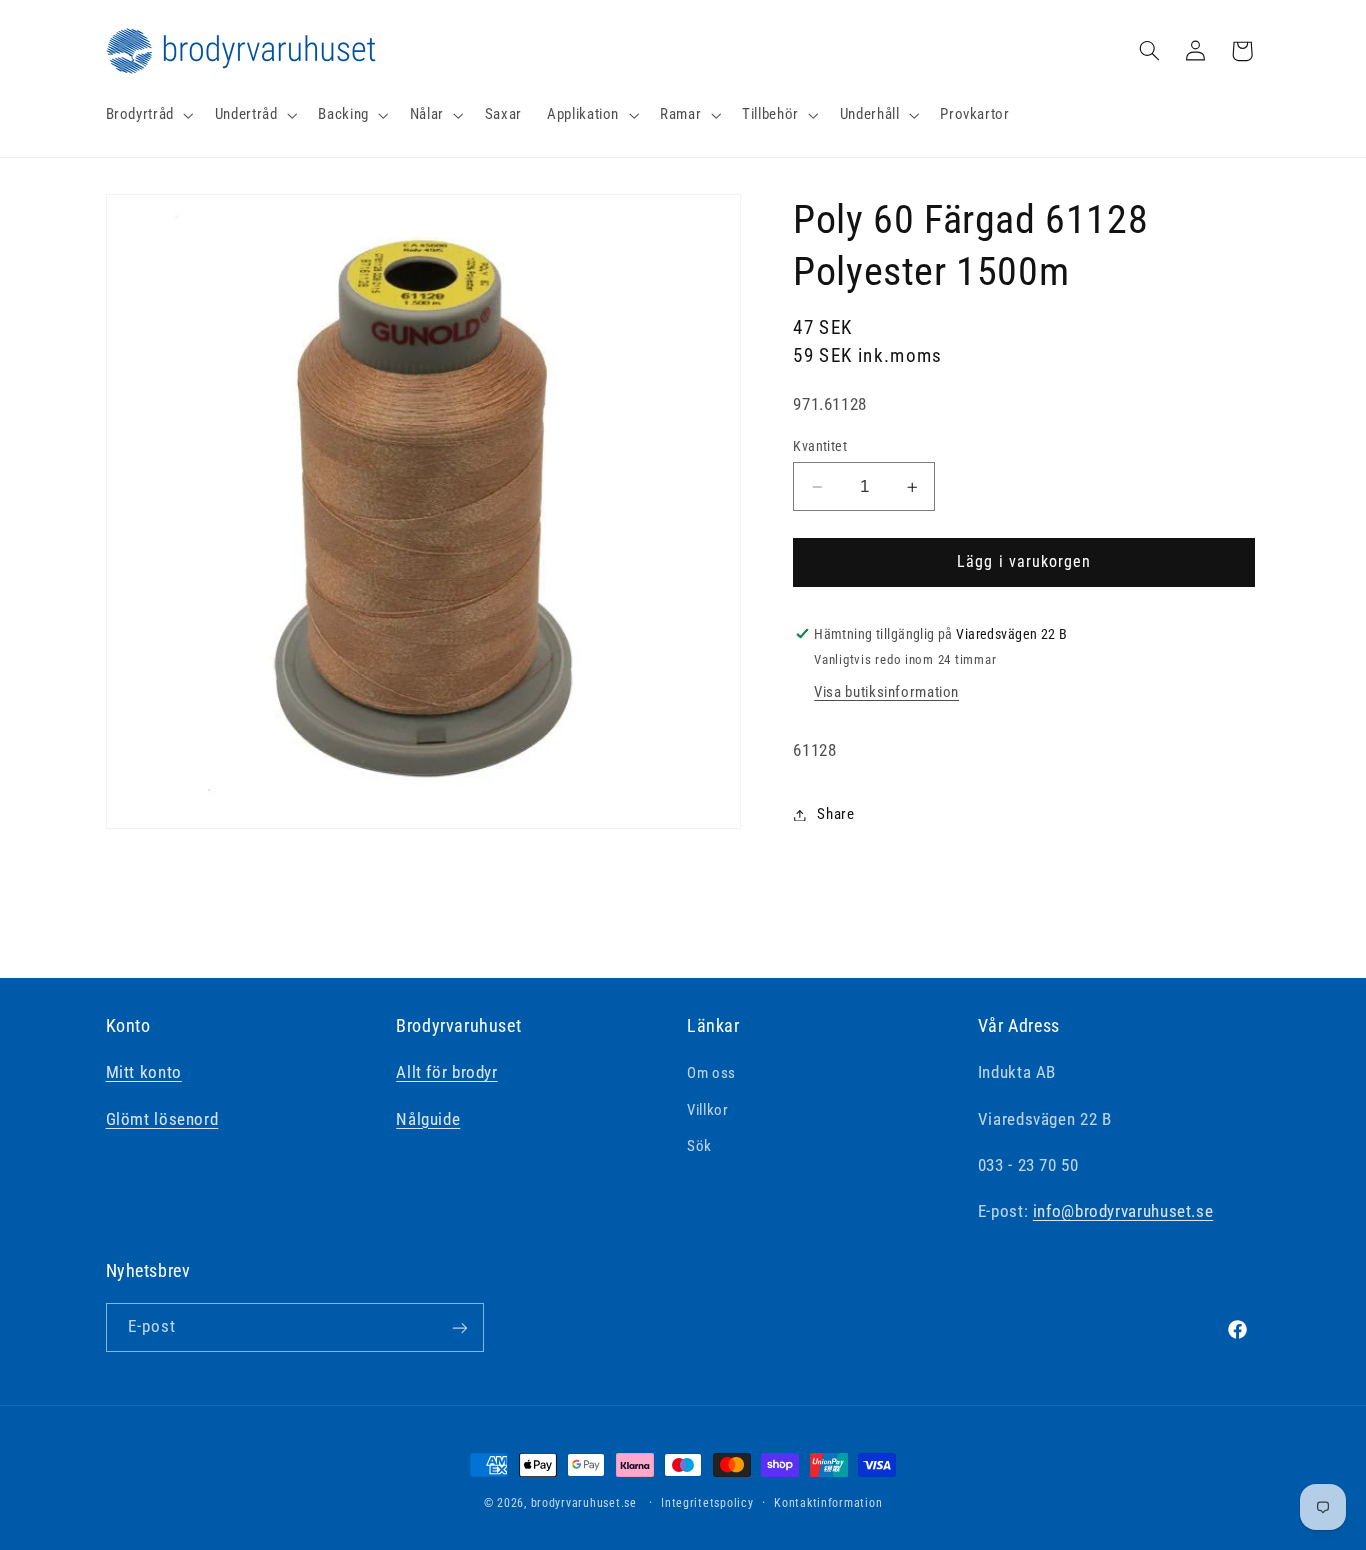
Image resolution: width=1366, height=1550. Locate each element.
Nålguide (428, 1119)
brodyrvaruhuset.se (584, 1503)
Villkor (707, 1110)
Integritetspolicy (707, 1503)
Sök (699, 1146)
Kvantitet (820, 446)
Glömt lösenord (162, 1119)
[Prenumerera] (459, 1327)
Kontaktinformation (828, 1503)
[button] (147, 115)
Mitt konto (144, 1073)
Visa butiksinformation (886, 692)
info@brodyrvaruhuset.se (1123, 1212)
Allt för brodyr (446, 1073)
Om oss (711, 1074)
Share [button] (835, 814)
